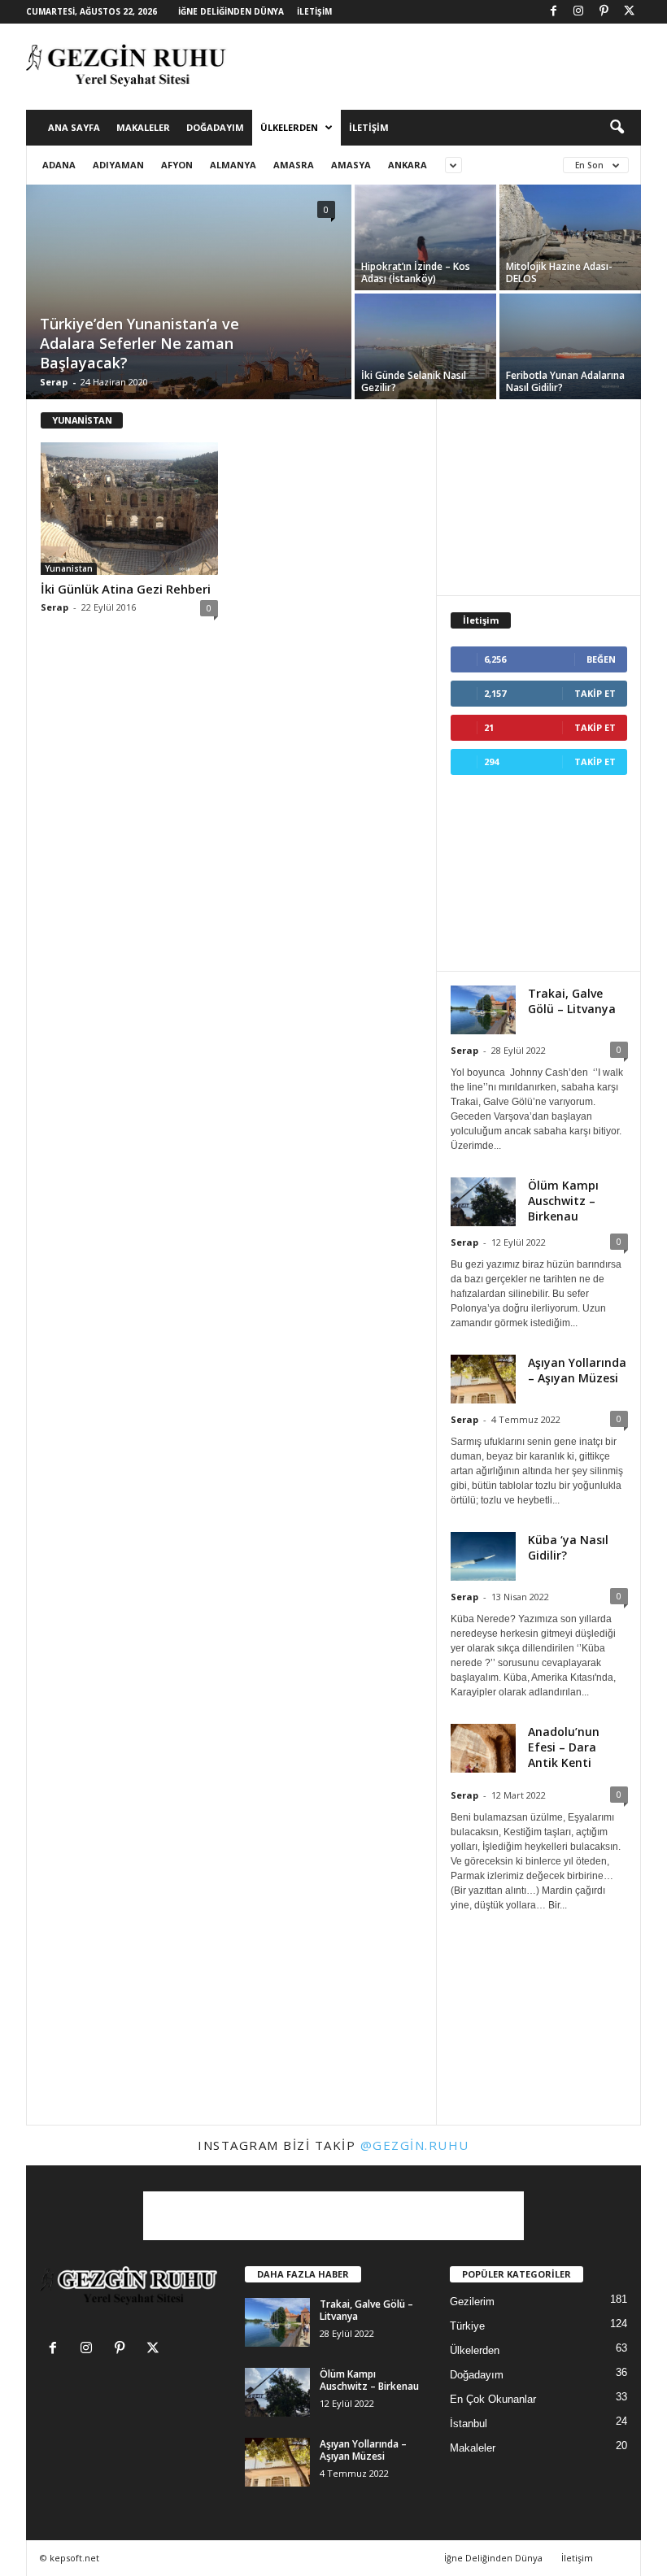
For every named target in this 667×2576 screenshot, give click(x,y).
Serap (54, 382)
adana (59, 165)
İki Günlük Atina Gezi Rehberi (126, 589)
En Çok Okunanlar (493, 2399)
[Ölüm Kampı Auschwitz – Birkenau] (277, 2392)
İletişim (314, 11)
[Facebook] (553, 12)
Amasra (294, 165)
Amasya (351, 165)
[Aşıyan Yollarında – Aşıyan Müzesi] (277, 2462)
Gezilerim (472, 2302)
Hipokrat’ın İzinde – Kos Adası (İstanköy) (416, 272)
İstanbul (469, 2424)
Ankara (408, 165)
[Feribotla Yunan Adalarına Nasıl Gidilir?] (570, 347)
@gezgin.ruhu (415, 2145)
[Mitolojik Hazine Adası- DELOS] (570, 237)
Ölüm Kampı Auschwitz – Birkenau (563, 1201)
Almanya (233, 165)
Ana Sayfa (74, 127)
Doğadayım (215, 127)
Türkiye (467, 2326)
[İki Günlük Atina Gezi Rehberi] (129, 509)
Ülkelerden (289, 127)
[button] (617, 128)
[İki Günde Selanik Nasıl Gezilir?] (425, 347)
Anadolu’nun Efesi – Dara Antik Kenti (564, 1747)
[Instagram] (578, 12)
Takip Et (595, 693)
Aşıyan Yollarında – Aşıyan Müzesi (577, 1370)
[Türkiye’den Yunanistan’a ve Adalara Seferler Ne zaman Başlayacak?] (189, 307)
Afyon (177, 165)
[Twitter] (629, 12)
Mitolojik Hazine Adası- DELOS (559, 272)
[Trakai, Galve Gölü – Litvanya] (277, 2322)
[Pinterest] (604, 12)
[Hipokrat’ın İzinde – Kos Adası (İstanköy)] (425, 238)
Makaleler (143, 127)
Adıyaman (118, 165)
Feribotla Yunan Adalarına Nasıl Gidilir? (565, 381)
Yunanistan (69, 568)
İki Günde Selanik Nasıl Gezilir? (414, 381)
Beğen (601, 659)
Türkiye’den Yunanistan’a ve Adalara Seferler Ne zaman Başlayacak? (140, 343)
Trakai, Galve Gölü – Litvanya (572, 1001)
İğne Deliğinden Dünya (231, 11)
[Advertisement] (434, 67)
